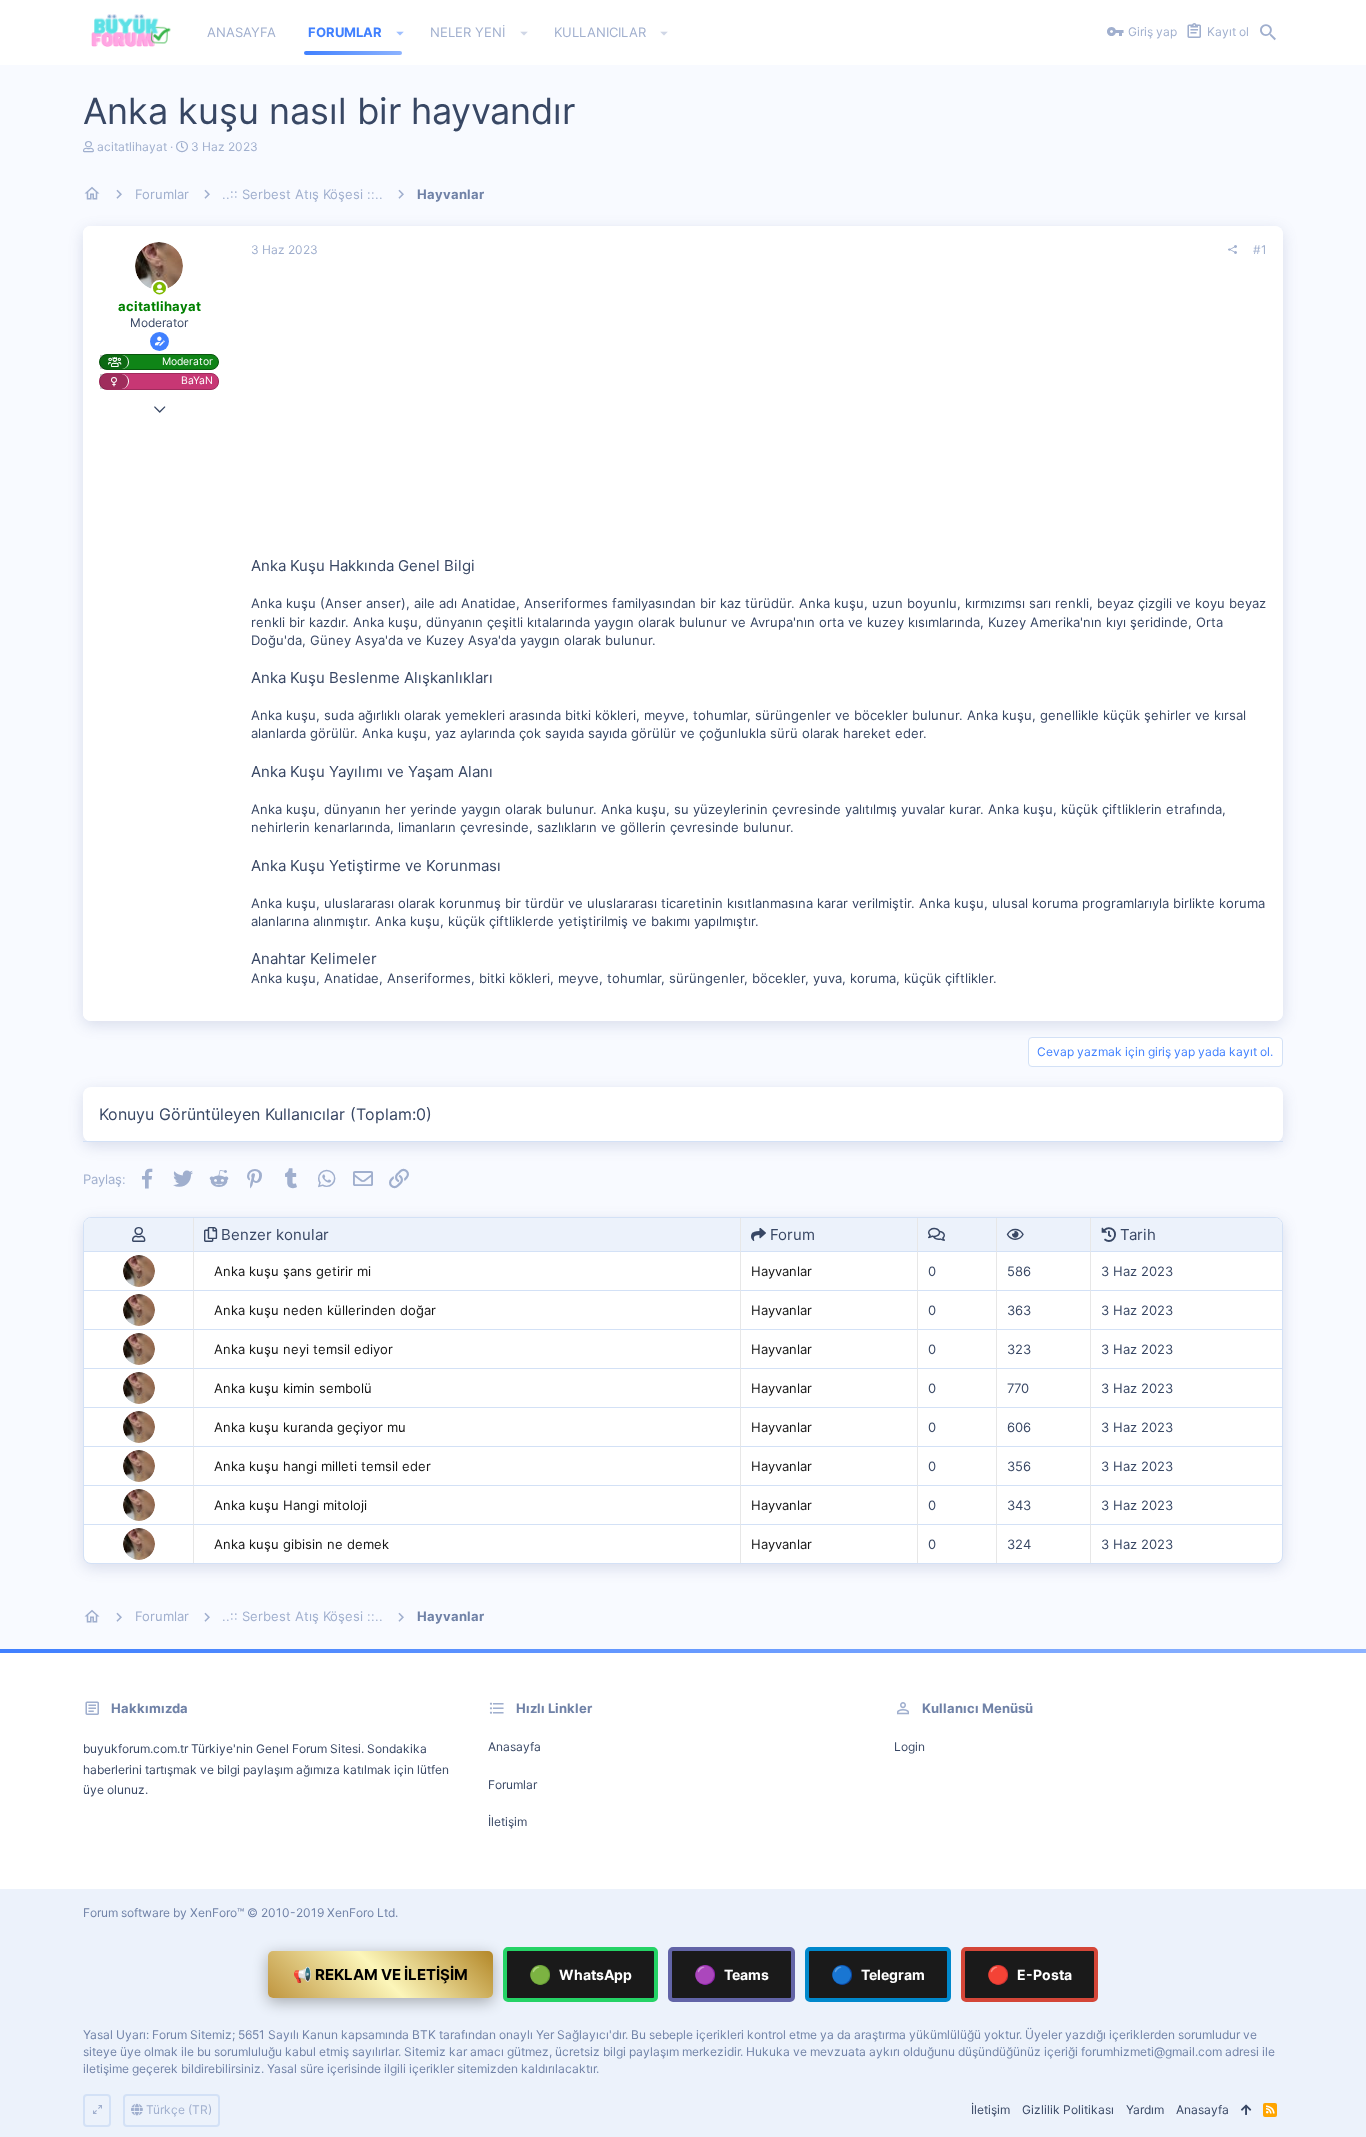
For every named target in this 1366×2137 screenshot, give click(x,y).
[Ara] (1268, 33)
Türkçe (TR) (177, 2109)
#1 (1260, 249)
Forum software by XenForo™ (240, 1912)
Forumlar (512, 1784)
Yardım (1145, 2109)
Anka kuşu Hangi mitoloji (290, 1505)
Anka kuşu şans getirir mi (292, 1271)
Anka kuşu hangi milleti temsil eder (322, 1466)
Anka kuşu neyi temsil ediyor (303, 1349)
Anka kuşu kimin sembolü (293, 1388)
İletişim (507, 1821)
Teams (731, 1974)
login (909, 1746)
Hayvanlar (781, 1271)
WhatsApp (580, 1974)
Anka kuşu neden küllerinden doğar (325, 1310)
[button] (400, 33)
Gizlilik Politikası (1068, 2109)
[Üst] (1246, 2110)
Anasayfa (514, 1746)
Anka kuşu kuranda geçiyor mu (310, 1427)
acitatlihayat (132, 146)
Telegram (878, 1974)
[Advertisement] (759, 415)
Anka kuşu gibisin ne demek (301, 1544)
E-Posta (1029, 1974)
